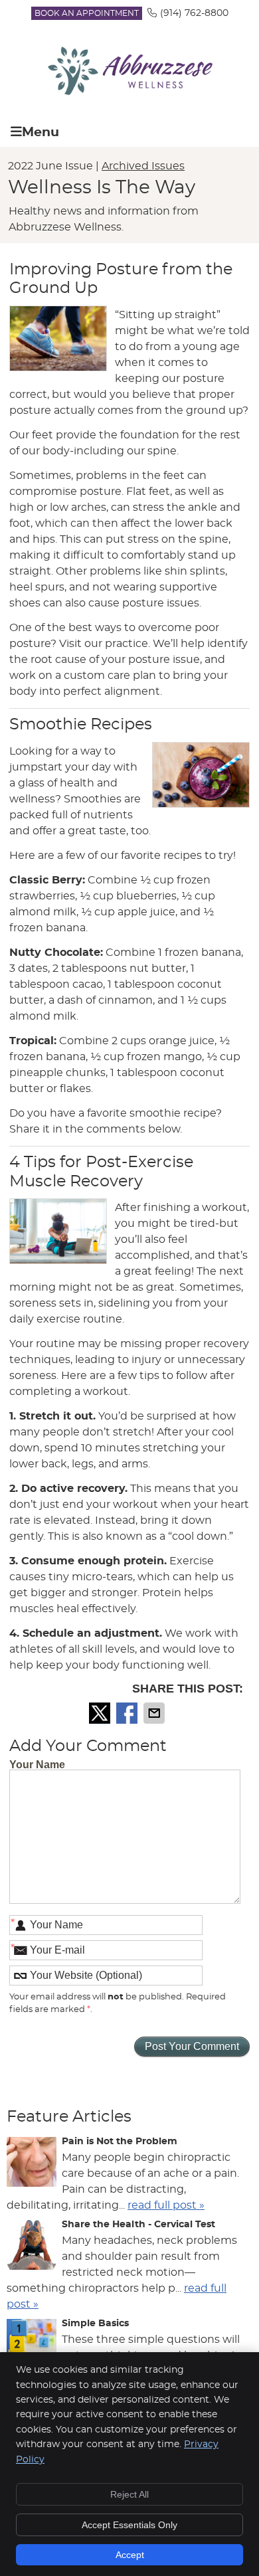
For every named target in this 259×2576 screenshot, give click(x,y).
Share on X (101, 1713)
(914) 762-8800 (194, 13)
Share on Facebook (128, 1713)
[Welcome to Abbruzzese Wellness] (129, 92)
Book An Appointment (87, 13)
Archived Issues (143, 166)
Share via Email (155, 1713)
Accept (130, 2555)
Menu (41, 133)
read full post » (166, 2205)
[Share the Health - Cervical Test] (32, 2247)
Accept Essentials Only (129, 2525)
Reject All (129, 2494)
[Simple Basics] (32, 2346)
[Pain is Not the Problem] (32, 2164)
